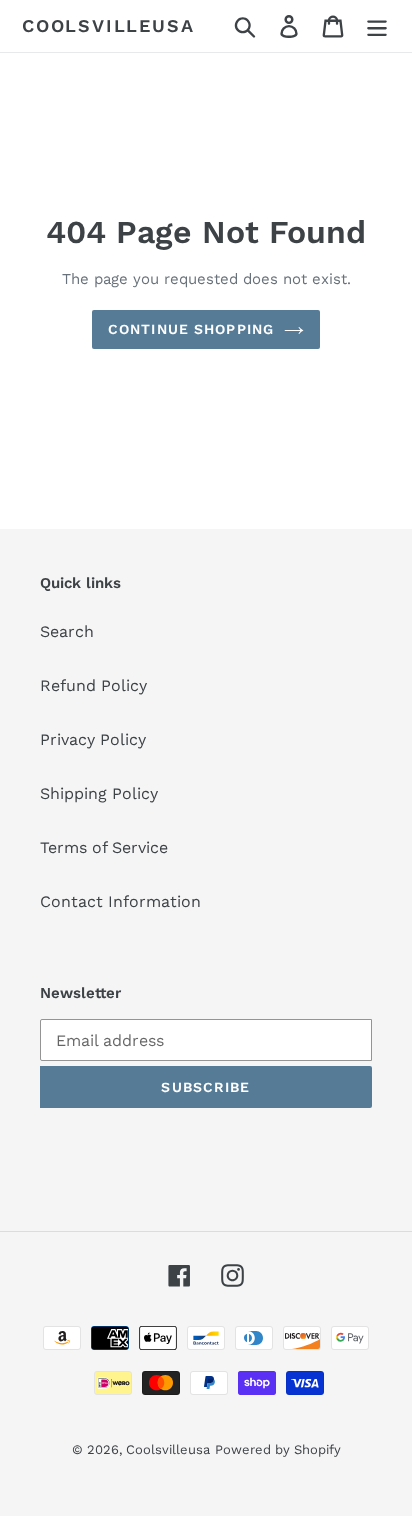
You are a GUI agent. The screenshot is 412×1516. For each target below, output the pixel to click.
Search (67, 631)
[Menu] (377, 26)
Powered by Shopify (278, 1449)
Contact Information (120, 901)
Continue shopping (191, 329)
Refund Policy (93, 685)
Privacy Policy (93, 739)
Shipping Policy (99, 793)
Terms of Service (104, 847)
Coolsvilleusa (108, 25)
